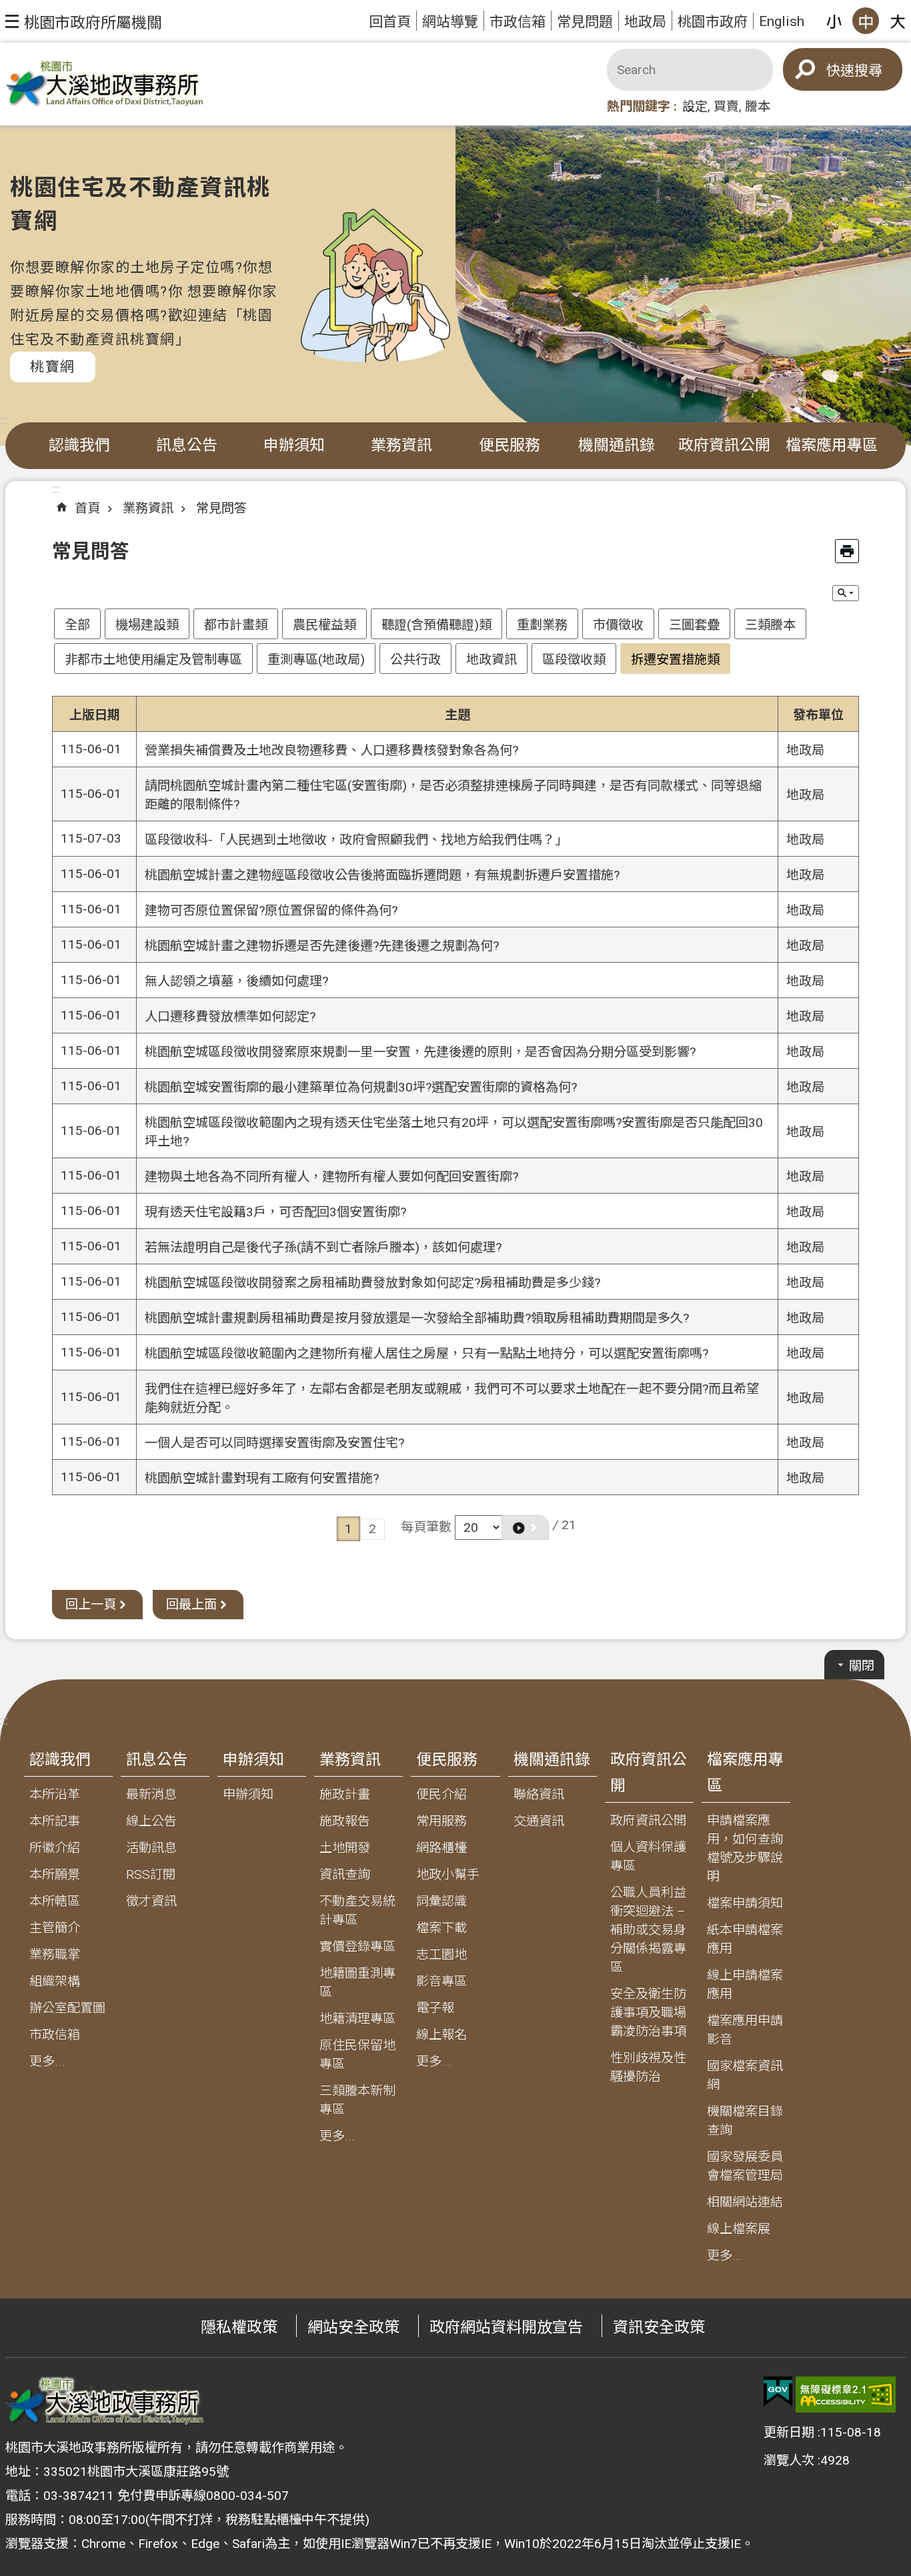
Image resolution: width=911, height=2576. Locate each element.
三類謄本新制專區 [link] (357, 2100)
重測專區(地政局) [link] (316, 660)
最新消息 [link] (151, 1794)
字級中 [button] (866, 21)
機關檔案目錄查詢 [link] (745, 2121)
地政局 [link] (645, 22)
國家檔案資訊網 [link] (745, 2075)
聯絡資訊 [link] (539, 1794)
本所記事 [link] (55, 1821)
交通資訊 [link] (539, 1821)
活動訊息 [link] (151, 1848)
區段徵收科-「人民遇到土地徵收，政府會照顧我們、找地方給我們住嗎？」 (356, 840)
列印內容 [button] (847, 551)
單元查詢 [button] (846, 593)
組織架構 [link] (55, 1981)
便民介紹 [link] (441, 1794)
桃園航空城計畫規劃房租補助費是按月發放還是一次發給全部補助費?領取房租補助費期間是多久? (417, 1318)
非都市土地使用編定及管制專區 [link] (153, 660)
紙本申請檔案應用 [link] (745, 1939)
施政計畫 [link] (345, 1794)
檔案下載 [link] (441, 1928)
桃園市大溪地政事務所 (105, 84)
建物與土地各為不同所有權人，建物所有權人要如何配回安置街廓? (331, 1177)
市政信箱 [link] (518, 22)
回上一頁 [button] (91, 1604)
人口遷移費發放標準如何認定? (230, 1016)
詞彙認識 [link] (441, 1901)
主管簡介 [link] (55, 1928)
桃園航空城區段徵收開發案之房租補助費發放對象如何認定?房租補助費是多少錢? (372, 1283)
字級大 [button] (898, 21)
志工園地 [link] (441, 1955)
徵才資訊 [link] (151, 1901)
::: (4, 420)
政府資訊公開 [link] (724, 445)
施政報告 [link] (345, 1821)
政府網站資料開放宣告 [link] (506, 2327)
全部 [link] (77, 625)
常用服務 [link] (441, 1821)
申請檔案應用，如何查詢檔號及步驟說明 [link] (745, 1848)
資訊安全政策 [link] (659, 2327)
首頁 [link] (87, 508)
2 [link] (372, 1529)
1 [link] (348, 1529)
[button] (84, 21)
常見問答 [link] (221, 508)
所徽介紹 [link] (55, 1848)
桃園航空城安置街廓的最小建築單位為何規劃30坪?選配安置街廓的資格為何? (361, 1087)
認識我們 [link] (79, 445)
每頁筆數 (426, 1526)
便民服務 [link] (510, 445)
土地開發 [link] (345, 1848)
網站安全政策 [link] (353, 2327)
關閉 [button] (862, 1666)
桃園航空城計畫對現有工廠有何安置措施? (262, 1478)
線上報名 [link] (441, 2035)
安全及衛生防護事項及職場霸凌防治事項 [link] (648, 2013)
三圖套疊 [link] (694, 625)
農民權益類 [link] (324, 625)
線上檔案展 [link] (739, 2229)
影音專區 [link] (441, 1981)
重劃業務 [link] (542, 625)
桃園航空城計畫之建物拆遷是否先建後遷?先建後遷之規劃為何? (322, 946)
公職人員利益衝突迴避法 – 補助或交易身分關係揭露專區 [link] (648, 1930)
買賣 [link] (726, 106)
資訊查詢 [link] (345, 1874)
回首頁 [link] (390, 22)
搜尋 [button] (868, 70)
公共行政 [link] (415, 660)
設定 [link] (695, 106)
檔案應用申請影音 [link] (745, 2030)
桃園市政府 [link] (713, 22)
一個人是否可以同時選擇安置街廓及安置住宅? (274, 1443)
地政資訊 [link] (492, 660)
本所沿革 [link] (55, 1794)
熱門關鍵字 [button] (639, 106)
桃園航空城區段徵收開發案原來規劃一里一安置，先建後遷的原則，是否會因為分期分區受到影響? (420, 1052)
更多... (47, 2061)
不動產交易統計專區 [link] (357, 1910)
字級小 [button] (834, 21)
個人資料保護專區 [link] (648, 1856)
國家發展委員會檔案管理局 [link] (745, 2166)
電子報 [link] (435, 2008)
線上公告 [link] (151, 1821)
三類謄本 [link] (770, 625)
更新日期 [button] (789, 2432)
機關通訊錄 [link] (617, 445)
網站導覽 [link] (450, 22)
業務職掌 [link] (55, 1955)
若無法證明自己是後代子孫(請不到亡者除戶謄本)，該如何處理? (323, 1247)
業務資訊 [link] (401, 445)
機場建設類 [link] (147, 625)
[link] (778, 2392)
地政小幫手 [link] (448, 1874)
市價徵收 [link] (618, 625)
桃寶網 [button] (53, 367)
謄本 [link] (758, 106)
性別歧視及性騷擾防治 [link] (648, 2067)
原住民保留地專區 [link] (357, 2055)
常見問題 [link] (585, 22)
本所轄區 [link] (55, 1901)
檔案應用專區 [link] (832, 445)
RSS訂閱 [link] (151, 1874)
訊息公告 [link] (187, 445)
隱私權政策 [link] (239, 2327)
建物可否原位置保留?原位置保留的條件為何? (271, 910)
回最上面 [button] (191, 1604)
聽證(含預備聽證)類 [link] (436, 625)
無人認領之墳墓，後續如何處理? (236, 981)
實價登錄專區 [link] (357, 1947)
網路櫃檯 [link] (441, 1848)
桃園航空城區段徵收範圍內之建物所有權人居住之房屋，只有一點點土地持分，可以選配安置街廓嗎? (426, 1353)
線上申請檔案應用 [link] (745, 1985)
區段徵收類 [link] (574, 660)
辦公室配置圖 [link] (67, 2008)
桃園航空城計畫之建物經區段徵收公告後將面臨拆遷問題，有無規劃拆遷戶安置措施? (382, 875)
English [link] (782, 21)
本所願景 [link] (55, 1874)
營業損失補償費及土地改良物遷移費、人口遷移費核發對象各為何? (331, 750)
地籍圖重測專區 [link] (357, 1983)
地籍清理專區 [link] (357, 2019)
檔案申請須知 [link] (745, 1903)
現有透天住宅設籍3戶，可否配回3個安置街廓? (275, 1212)
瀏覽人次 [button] (789, 2460)
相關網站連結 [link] (745, 2202)
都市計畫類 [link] (236, 625)
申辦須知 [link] (294, 445)
